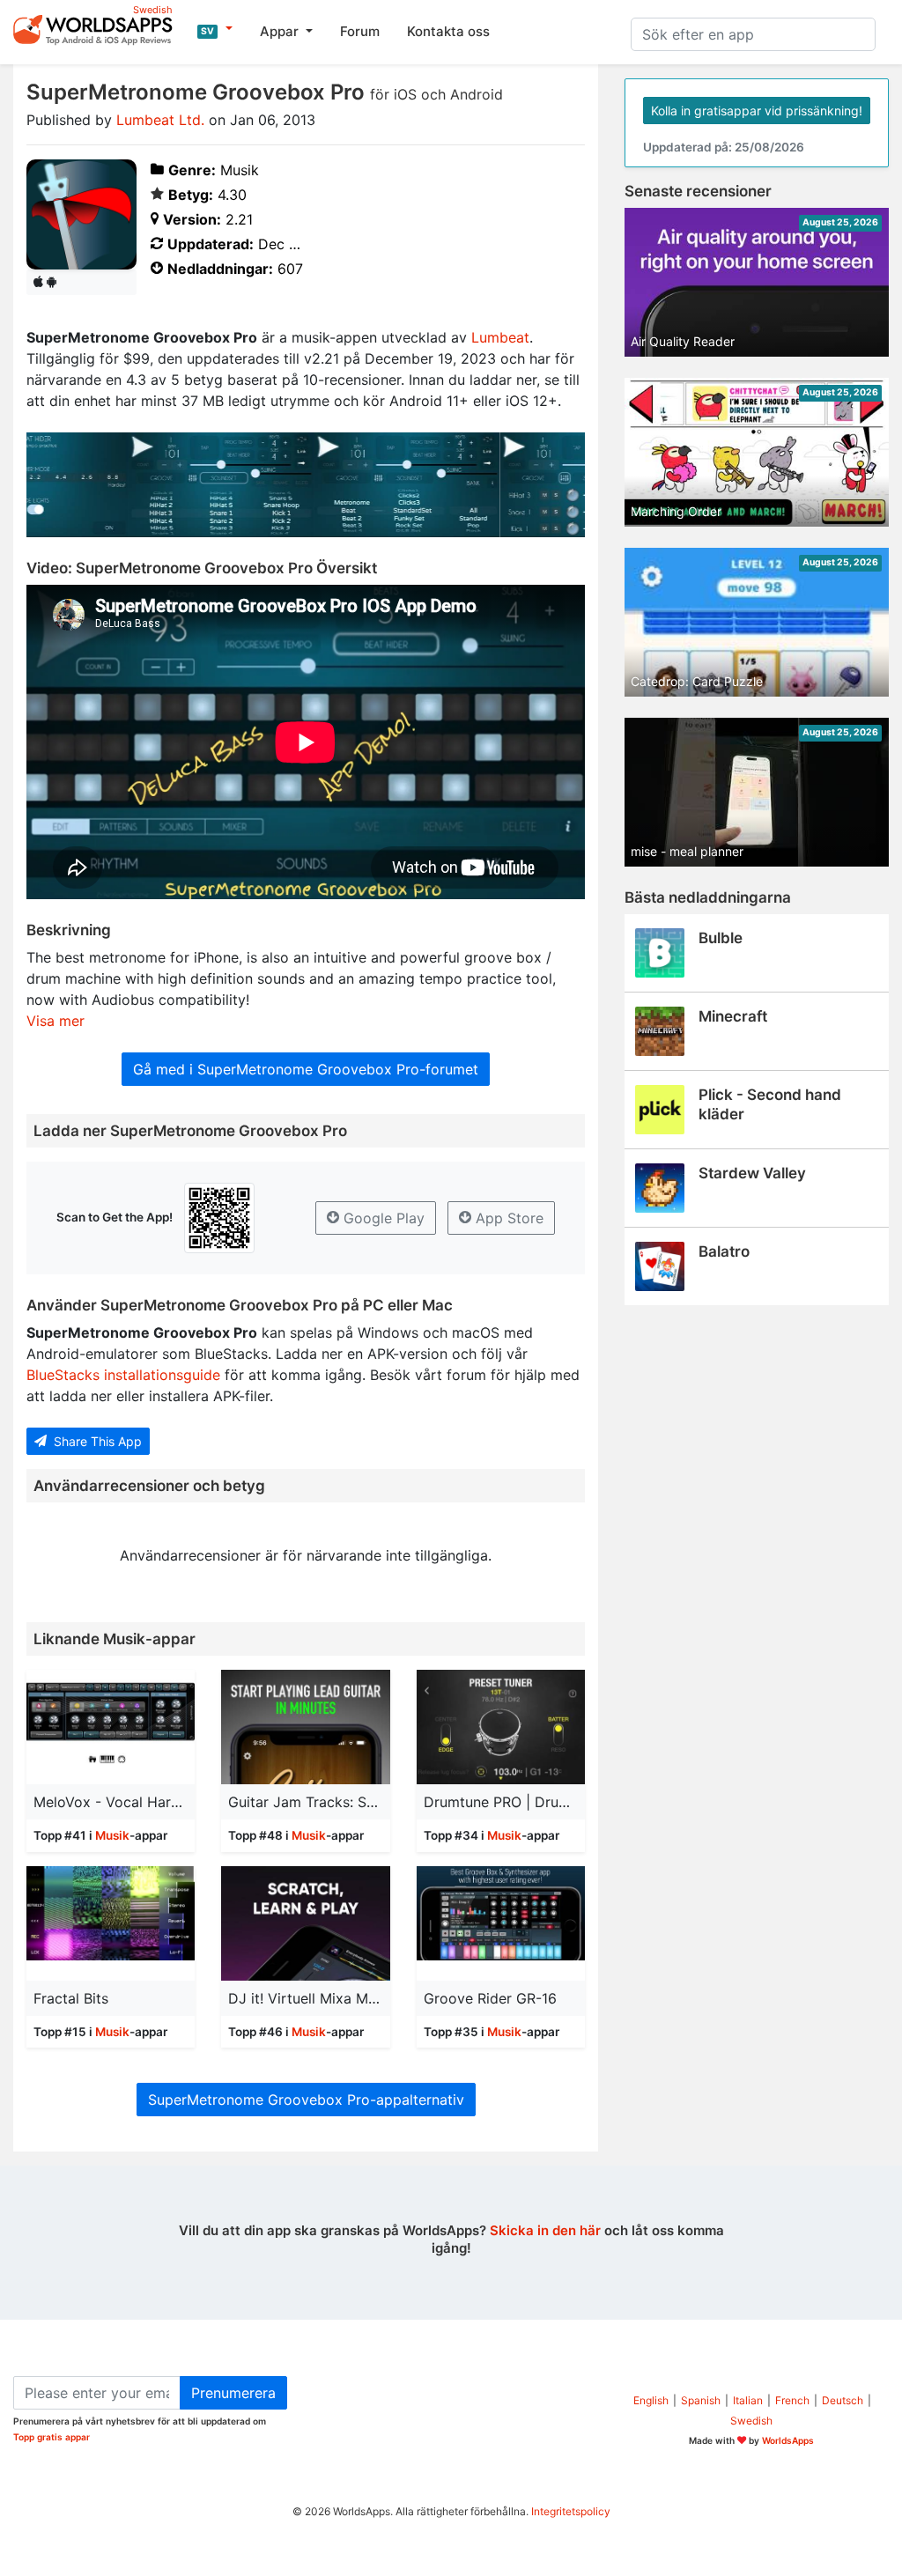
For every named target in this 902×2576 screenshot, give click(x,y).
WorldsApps (788, 2440)
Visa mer (55, 1021)
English (651, 2400)
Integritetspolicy (571, 2511)
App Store (507, 1218)
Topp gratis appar (52, 2437)
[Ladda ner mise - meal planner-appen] (757, 791)
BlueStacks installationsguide (123, 1375)
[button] (215, 29)
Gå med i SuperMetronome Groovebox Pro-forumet (306, 1069)
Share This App (96, 1441)
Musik (112, 1835)
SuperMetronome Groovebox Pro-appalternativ (306, 2100)
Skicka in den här (545, 2230)
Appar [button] (281, 31)
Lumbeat (500, 337)
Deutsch (843, 2400)
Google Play (382, 1218)
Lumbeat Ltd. (160, 120)
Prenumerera (233, 2393)
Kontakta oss (448, 31)
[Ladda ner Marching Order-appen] (757, 451)
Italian (748, 2400)
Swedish (751, 2421)
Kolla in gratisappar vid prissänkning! (757, 111)
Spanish (701, 2400)
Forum (360, 31)
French (792, 2400)
